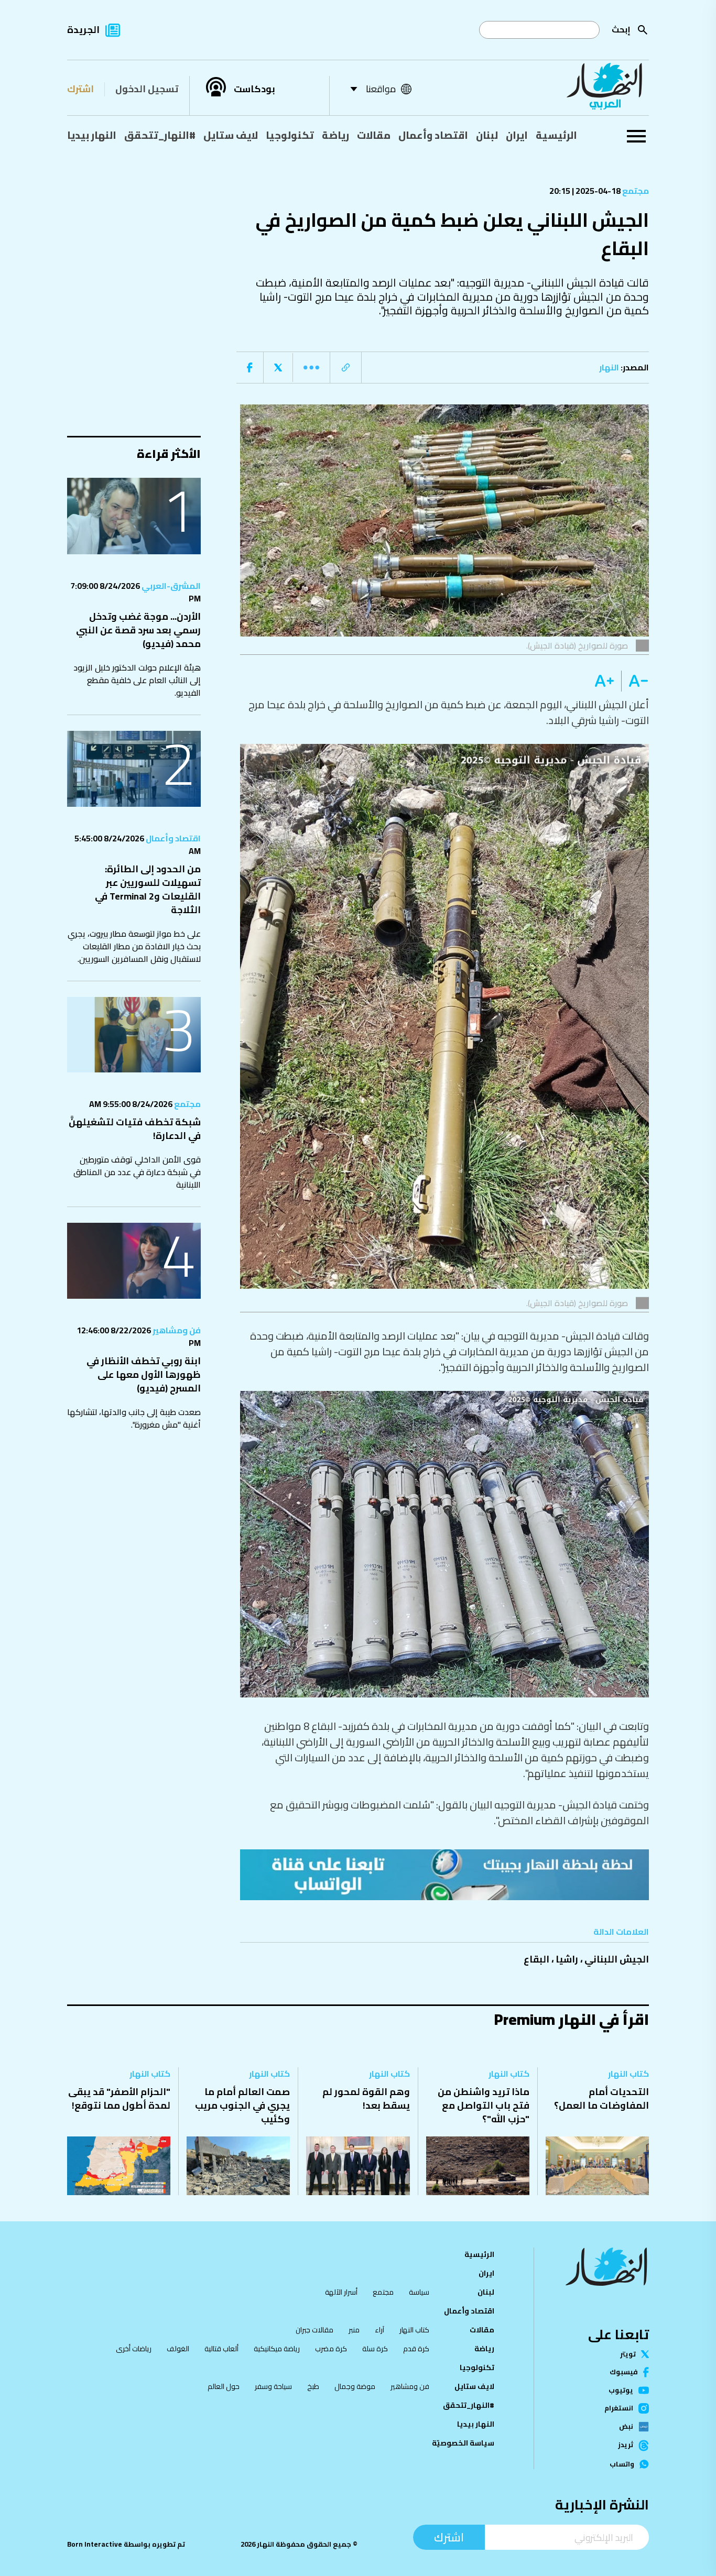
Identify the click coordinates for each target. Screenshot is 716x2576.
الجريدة (83, 30)
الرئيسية (556, 135)
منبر (354, 2330)
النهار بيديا (92, 135)
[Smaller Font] (635, 681)
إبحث (621, 29)
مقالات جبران (314, 2330)
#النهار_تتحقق (160, 135)
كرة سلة (375, 2349)
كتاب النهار (628, 2074)
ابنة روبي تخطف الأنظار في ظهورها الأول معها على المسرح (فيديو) (144, 1374)
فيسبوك (624, 2372)
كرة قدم (416, 2349)
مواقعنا (381, 89)
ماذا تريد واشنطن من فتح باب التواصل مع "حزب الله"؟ (484, 2105)
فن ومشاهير (176, 1330)
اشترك (80, 89)
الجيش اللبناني (617, 1959)
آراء (379, 2330)
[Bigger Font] (604, 681)
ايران (517, 135)
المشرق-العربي (170, 586)
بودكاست (254, 89)
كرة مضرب (331, 2349)
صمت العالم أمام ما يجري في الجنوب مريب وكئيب (242, 2105)
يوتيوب (621, 2390)
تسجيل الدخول (147, 89)
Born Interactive (95, 2544)
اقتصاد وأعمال (433, 135)
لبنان (487, 135)
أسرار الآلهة (341, 2292)
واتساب (622, 2464)
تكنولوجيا (290, 135)
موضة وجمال (355, 2386)
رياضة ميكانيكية (277, 2349)
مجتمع (635, 191)
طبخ (313, 2386)
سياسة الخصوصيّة (463, 2443)
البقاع (536, 1959)
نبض (626, 2427)
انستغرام (619, 2408)
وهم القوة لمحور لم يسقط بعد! (366, 2098)
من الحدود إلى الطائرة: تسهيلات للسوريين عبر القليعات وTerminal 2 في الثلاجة (148, 889)
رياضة (335, 135)
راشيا (567, 1959)
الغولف (178, 2349)
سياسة (419, 2292)
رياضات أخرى (134, 2349)
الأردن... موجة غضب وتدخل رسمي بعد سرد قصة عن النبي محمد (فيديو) (138, 630)
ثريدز (626, 2446)
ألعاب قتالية (221, 2349)
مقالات (374, 135)
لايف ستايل (231, 135)
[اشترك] (444, 1875)
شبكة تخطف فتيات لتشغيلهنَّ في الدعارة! (135, 1129)
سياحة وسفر (273, 2386)
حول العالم (224, 2386)
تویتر (628, 2354)
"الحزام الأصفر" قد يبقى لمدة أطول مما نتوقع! (119, 2098)
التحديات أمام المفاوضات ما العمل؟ (601, 2098)
